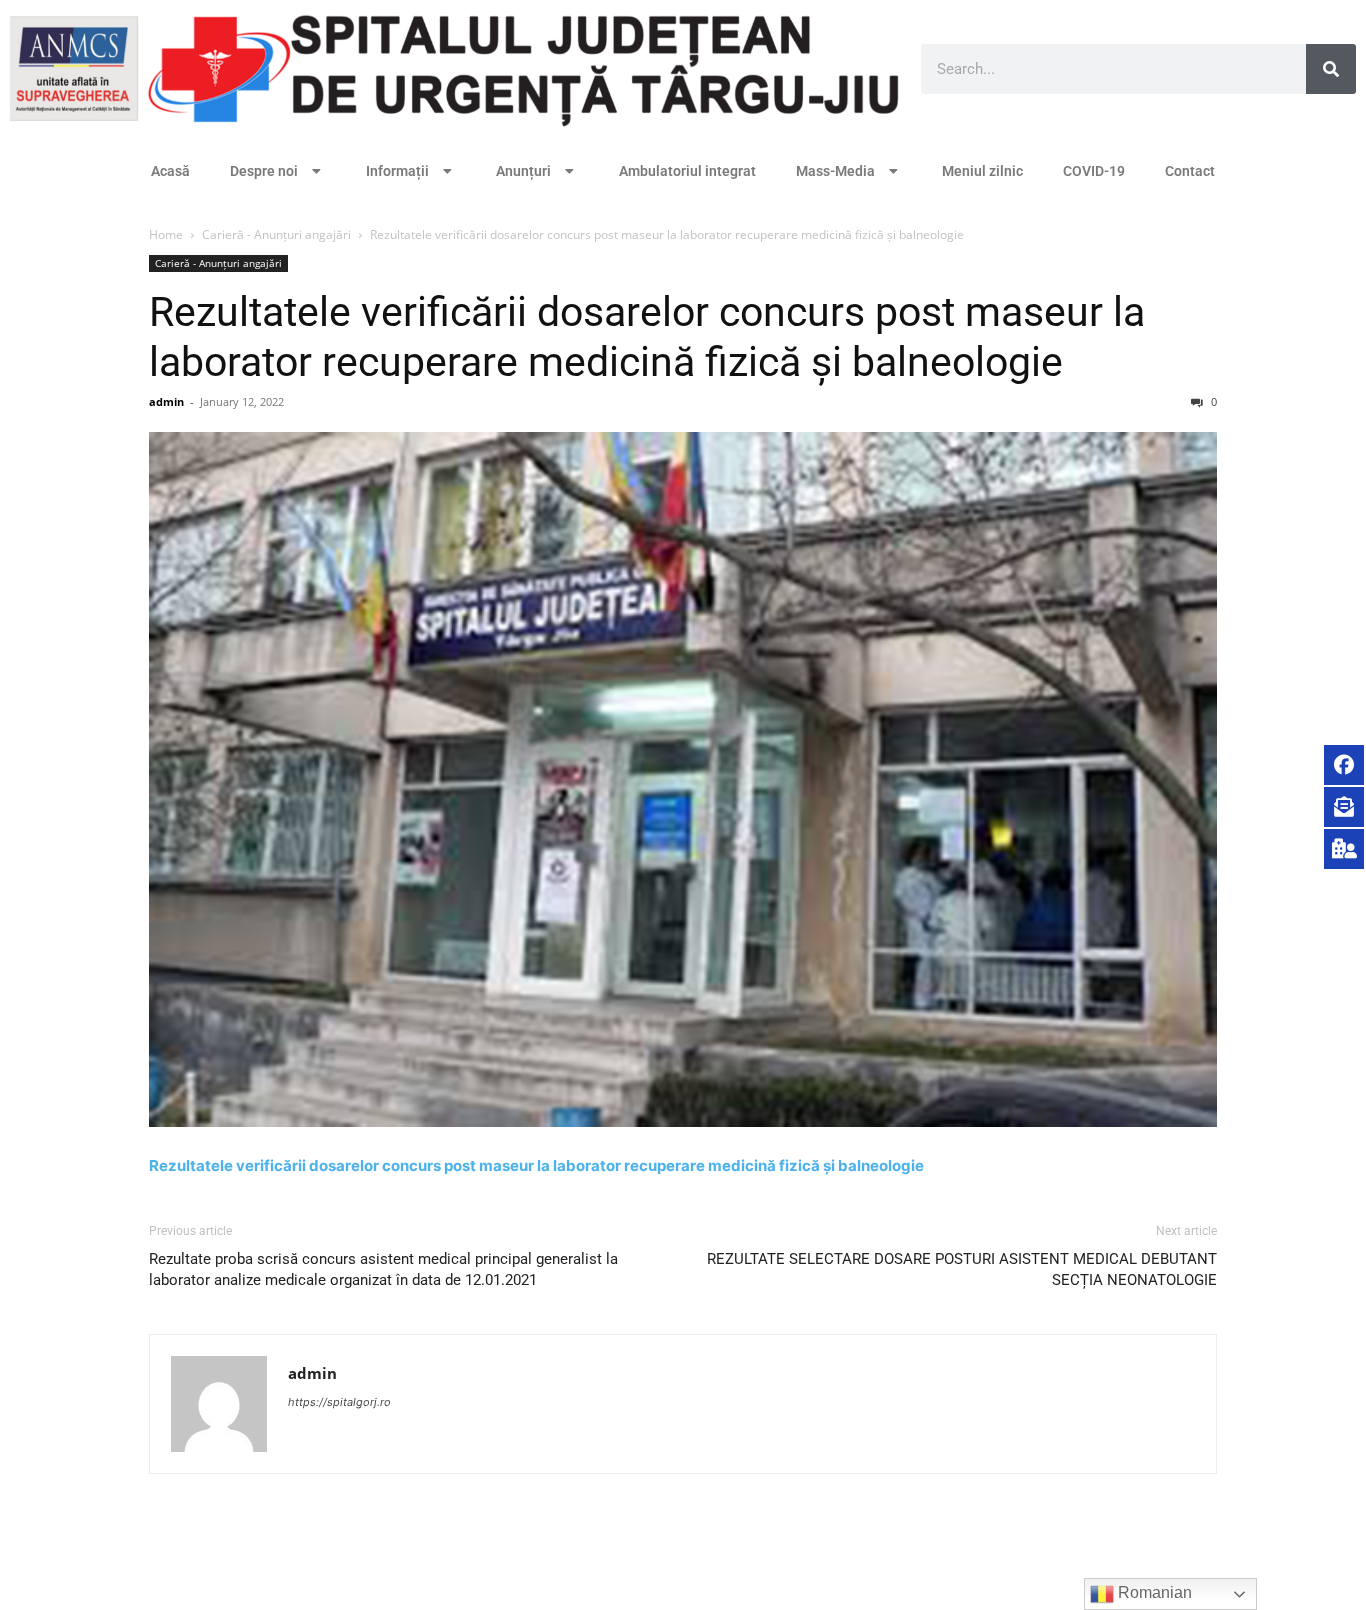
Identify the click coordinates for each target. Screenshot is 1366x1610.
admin (166, 401)
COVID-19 (1094, 171)
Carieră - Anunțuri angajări (276, 234)
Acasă (170, 171)
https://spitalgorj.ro (339, 1402)
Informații (397, 171)
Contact (1190, 171)
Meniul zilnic (982, 171)
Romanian (1153, 1592)
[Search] (1331, 69)
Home (166, 234)
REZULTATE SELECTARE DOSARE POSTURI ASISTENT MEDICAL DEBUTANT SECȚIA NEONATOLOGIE (962, 1269)
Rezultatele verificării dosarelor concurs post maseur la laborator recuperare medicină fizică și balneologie (536, 1165)
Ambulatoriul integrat (687, 171)
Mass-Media (835, 171)
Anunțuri (523, 171)
